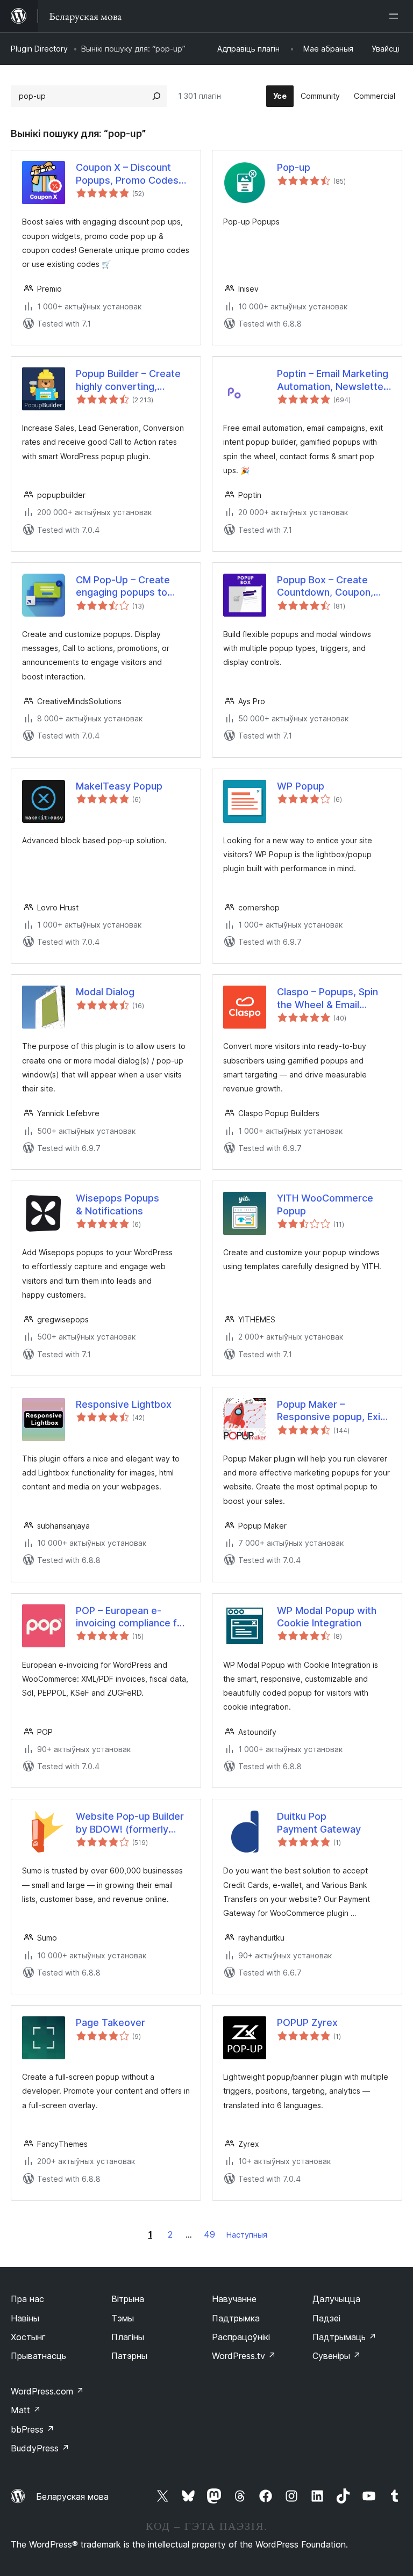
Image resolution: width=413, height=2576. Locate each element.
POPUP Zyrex (307, 2023)
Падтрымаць (344, 2337)
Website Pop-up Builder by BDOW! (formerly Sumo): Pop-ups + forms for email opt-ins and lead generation (132, 1823)
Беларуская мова (72, 2497)
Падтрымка (236, 2318)
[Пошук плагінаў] (156, 96)
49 (209, 2234)
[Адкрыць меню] (396, 16)
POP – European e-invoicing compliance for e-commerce (131, 1617)
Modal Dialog (105, 992)
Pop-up (294, 167)
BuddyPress (40, 2448)
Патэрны (129, 2356)
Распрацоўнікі (241, 2337)
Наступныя (247, 2235)
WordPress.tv (244, 2356)
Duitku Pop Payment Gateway (319, 1822)
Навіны (25, 2318)
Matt (26, 2410)
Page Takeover (111, 2023)
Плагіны (128, 2337)
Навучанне (234, 2299)
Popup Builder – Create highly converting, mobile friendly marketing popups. (128, 380)
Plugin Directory (39, 49)
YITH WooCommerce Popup (325, 1204)
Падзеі (326, 2318)
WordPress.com (47, 2391)
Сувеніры (337, 2356)
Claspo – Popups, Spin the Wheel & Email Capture (327, 998)
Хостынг (28, 2337)
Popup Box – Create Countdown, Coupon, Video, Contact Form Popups (325, 587)
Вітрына (128, 2299)
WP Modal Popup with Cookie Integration (327, 1617)
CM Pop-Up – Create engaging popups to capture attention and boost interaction (125, 587)
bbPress (33, 2429)
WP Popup (301, 786)
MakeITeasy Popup (119, 786)
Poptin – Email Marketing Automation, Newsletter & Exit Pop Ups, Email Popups (333, 380)
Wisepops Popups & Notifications (118, 1204)
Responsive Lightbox (124, 1404)
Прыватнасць (38, 2356)
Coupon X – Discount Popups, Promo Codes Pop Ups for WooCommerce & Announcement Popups (129, 174)
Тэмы (123, 2318)
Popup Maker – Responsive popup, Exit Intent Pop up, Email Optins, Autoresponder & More (330, 1411)
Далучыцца (336, 2299)
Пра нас (27, 2299)
